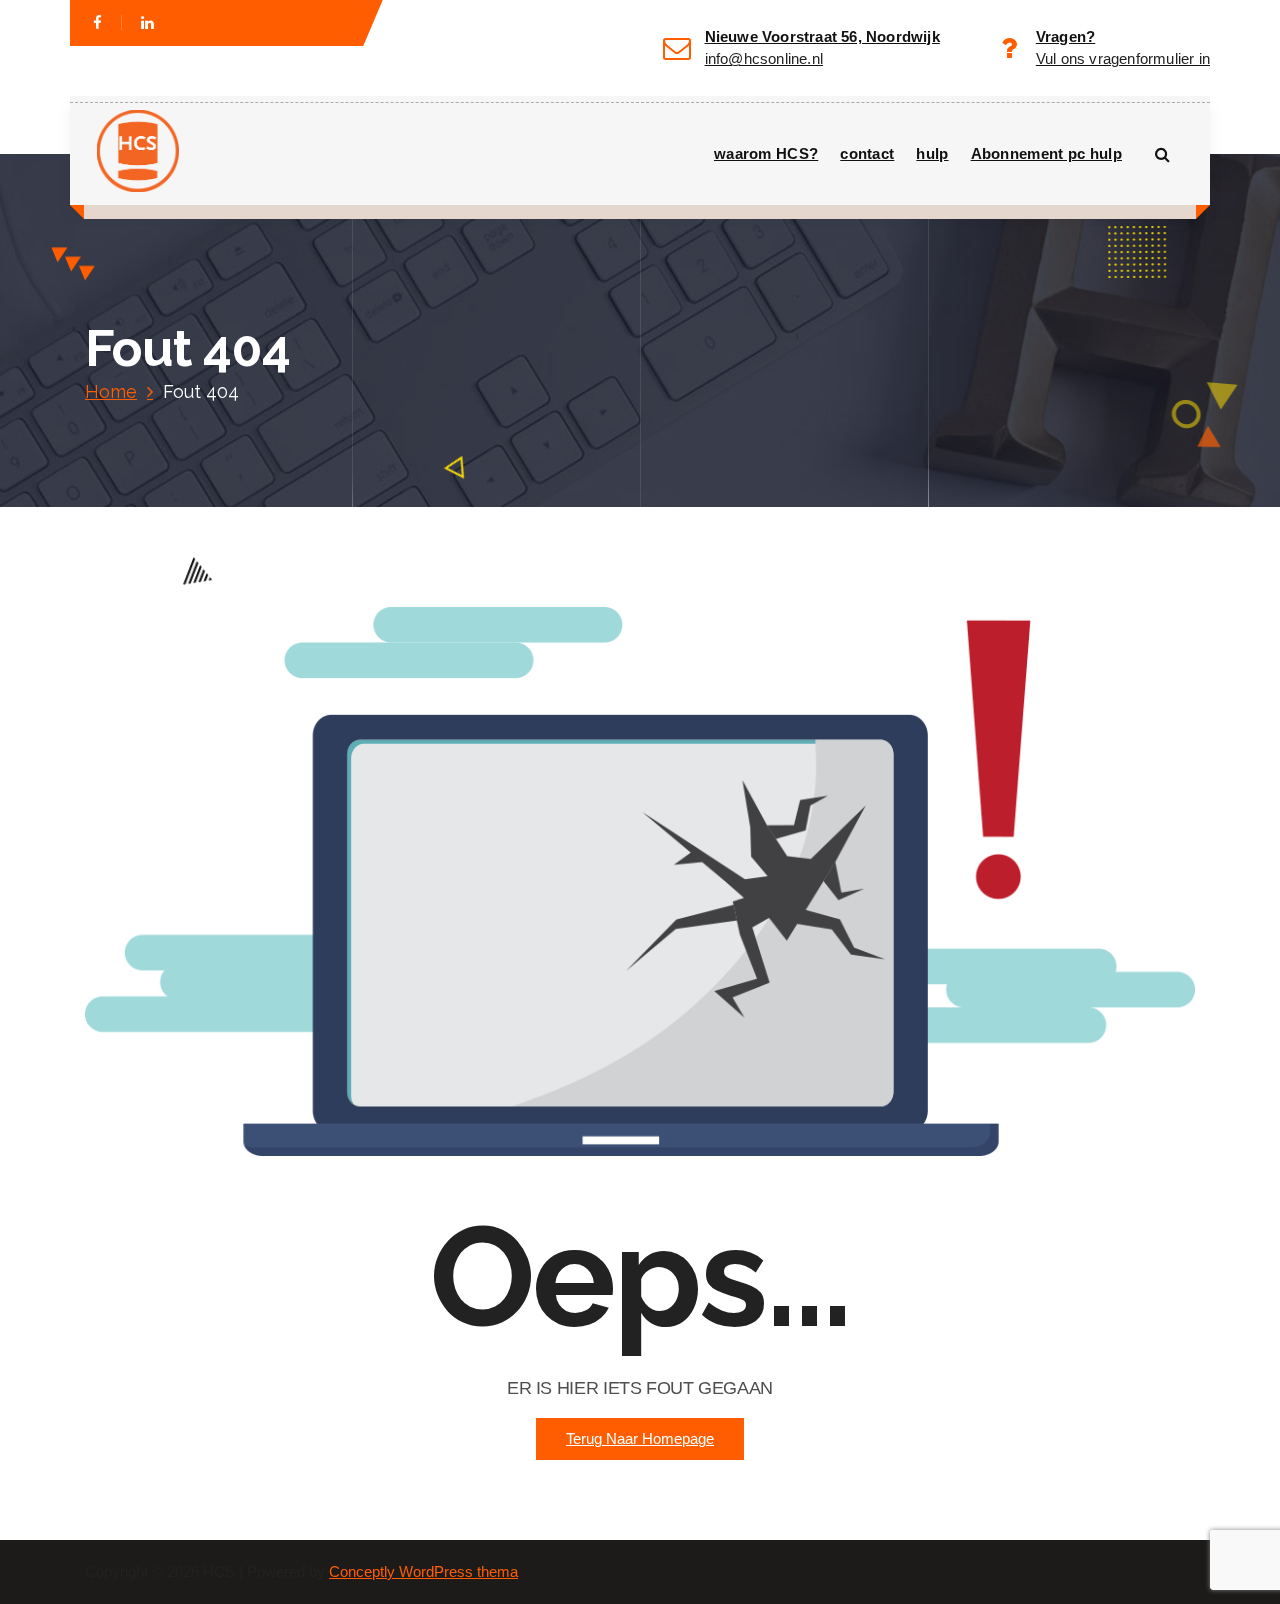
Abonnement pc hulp (1046, 153)
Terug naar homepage (640, 1439)
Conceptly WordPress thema (423, 1572)
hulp (932, 153)
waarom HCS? (766, 153)
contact (867, 153)
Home (111, 391)
